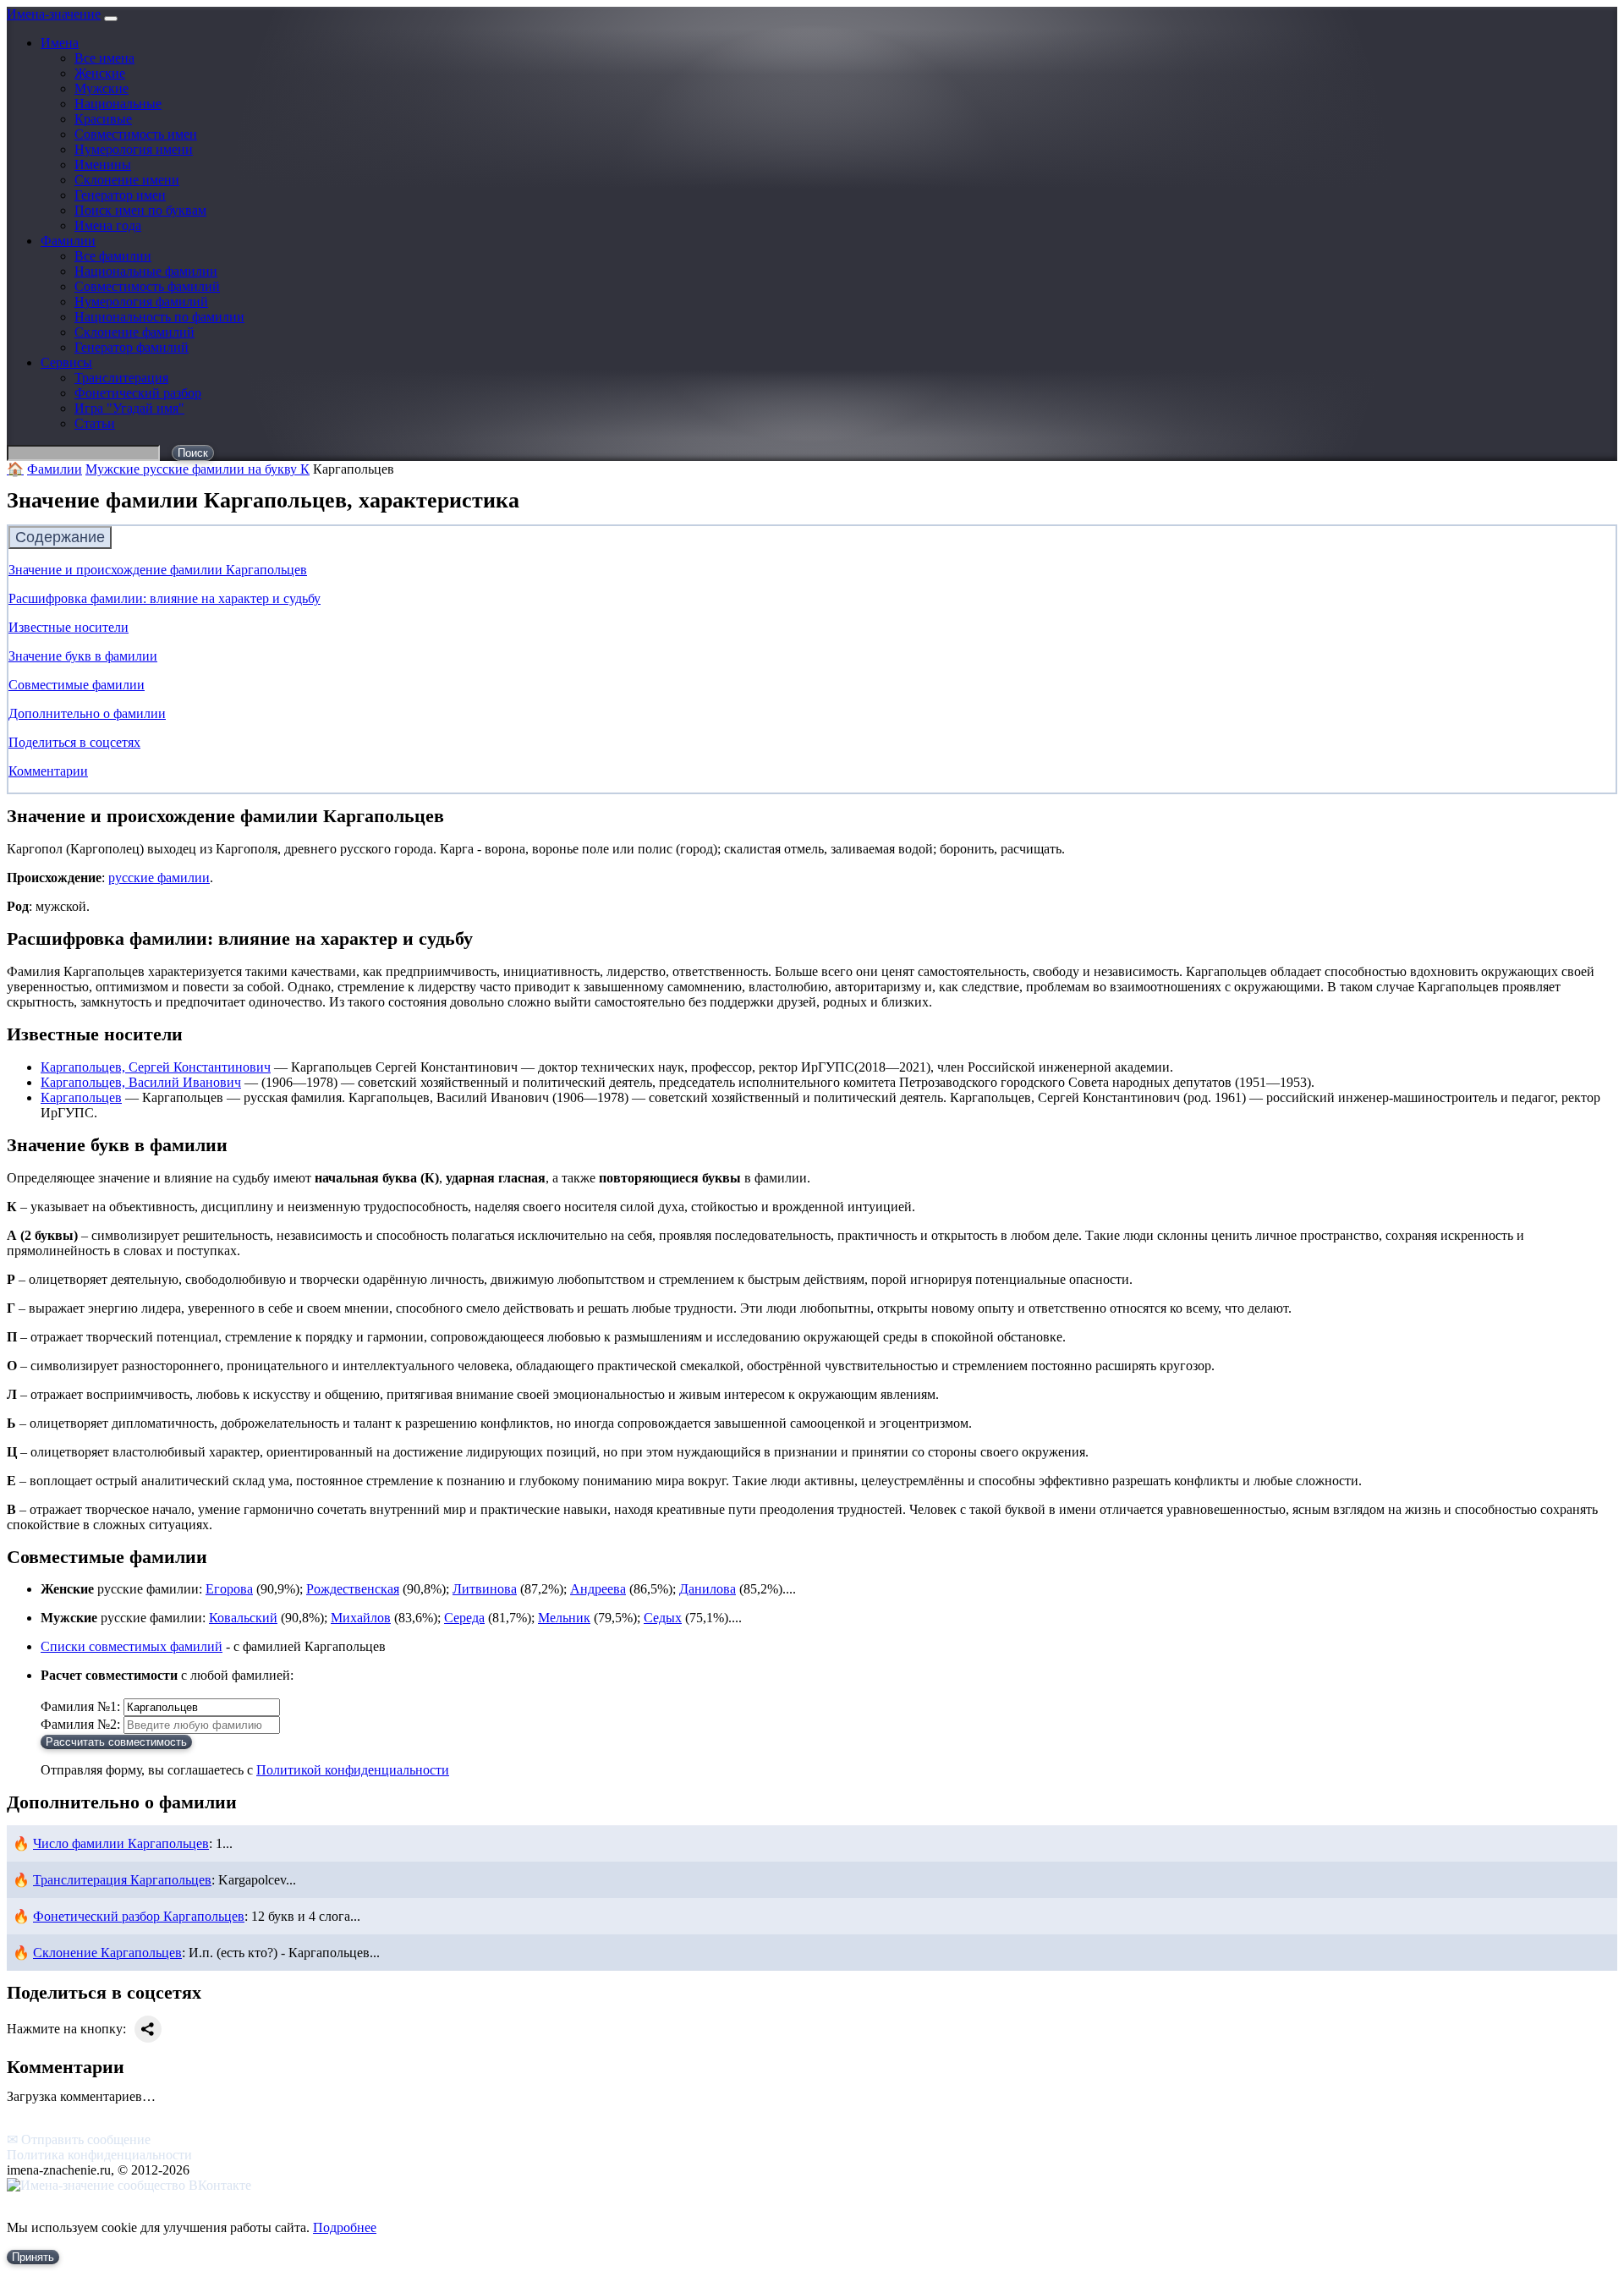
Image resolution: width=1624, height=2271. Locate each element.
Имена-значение (54, 14)
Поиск (193, 453)
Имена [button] (60, 43)
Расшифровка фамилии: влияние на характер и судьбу (165, 598)
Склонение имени (127, 180)
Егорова (229, 1589)
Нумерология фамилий (141, 302)
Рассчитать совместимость (116, 1742)
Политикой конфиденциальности (353, 1770)
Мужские (101, 88)
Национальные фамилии (146, 271)
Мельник (564, 1618)
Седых (663, 1618)
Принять (33, 2257)
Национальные (118, 104)
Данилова (708, 1589)
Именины (103, 165)
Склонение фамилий (134, 332)
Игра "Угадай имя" (129, 408)
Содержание (60, 537)
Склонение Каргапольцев (107, 1953)
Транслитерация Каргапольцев (122, 1880)
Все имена (104, 58)
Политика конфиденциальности (99, 2155)
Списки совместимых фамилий (132, 1646)
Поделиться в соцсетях (74, 742)
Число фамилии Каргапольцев (121, 1843)
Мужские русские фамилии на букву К (198, 469)
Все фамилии (113, 256)
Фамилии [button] (68, 241)
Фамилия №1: (80, 1706)
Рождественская (353, 1589)
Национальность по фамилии (159, 317)
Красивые (103, 119)
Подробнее (345, 2227)
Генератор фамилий (132, 347)
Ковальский (243, 1618)
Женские (100, 73)
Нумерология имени (134, 149)
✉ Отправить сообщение (79, 2139)
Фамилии (55, 469)
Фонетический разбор (138, 393)
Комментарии (48, 771)
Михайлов (361, 1618)
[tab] (812, 538)
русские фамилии (159, 878)
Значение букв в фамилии (83, 656)
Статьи (95, 423)
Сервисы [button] (66, 362)
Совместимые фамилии (77, 685)
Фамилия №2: (80, 1724)
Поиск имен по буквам (140, 210)
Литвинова (485, 1589)
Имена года (108, 225)
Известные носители (69, 627)
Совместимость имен (136, 134)
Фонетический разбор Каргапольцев (139, 1916)
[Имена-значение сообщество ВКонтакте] (129, 2185)
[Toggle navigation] (111, 19)
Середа (464, 1618)
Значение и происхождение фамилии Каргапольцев (158, 570)
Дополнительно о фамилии (87, 713)
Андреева (598, 1589)
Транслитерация (121, 378)
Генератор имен (120, 195)
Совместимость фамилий (147, 286)
